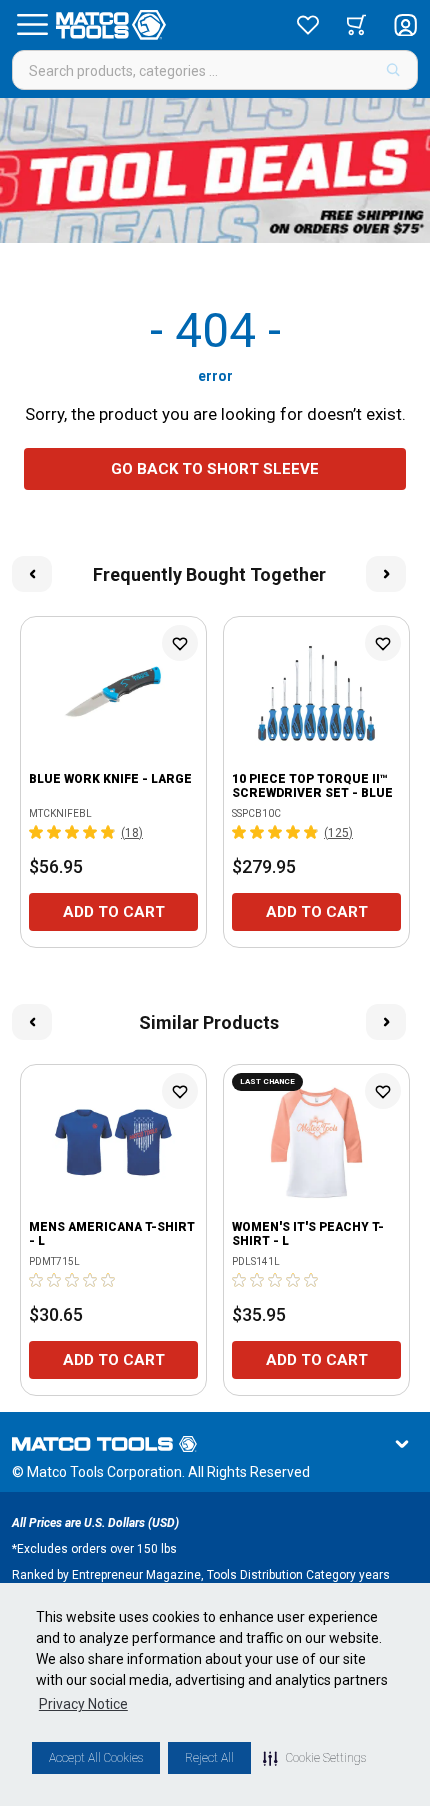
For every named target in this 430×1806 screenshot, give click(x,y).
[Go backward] (32, 574)
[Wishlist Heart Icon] (180, 643)
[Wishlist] (308, 25)
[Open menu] (32, 25)
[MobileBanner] (215, 170)
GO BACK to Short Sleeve (215, 469)
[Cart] (356, 25)
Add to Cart (114, 912)
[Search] (393, 70)
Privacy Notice (83, 1704)
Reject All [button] (209, 1758)
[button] (314, 1758)
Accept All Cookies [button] (96, 1758)
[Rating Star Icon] (37, 832)
